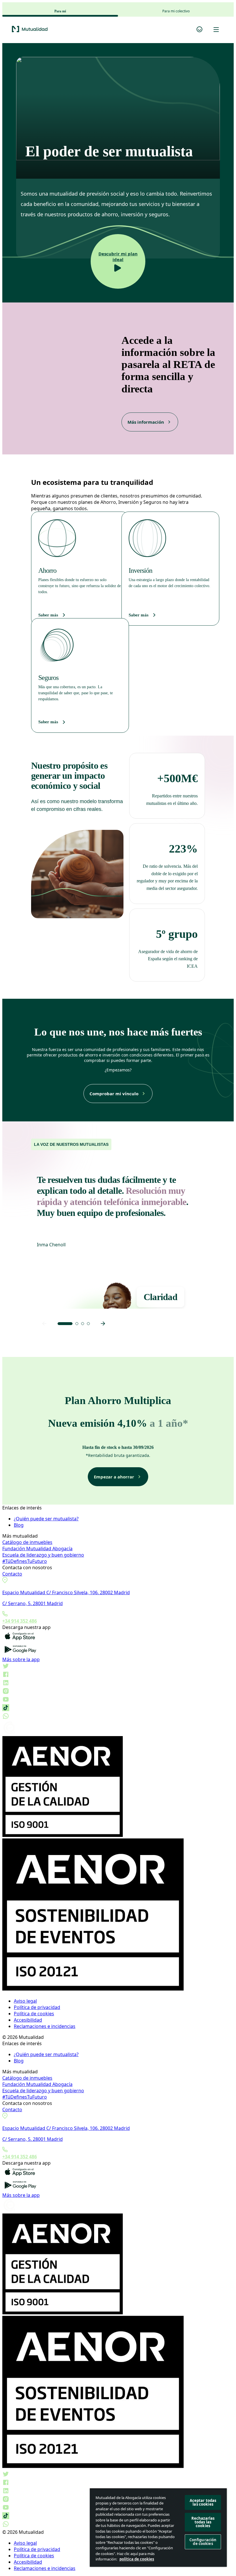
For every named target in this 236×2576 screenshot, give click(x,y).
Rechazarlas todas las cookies (203, 2522)
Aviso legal (25, 2001)
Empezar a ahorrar (114, 1477)
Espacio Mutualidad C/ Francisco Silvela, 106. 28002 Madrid (66, 1592)
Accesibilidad (28, 2020)
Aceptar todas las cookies (203, 2502)
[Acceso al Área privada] (199, 30)
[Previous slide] (44, 1324)
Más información (146, 422)
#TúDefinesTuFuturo (25, 1561)
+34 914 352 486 (20, 1621)
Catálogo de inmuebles (27, 1542)
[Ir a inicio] (101, 30)
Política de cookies (34, 2014)
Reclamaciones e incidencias (45, 2026)
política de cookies (137, 2559)
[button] (65, 1324)
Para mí (60, 11)
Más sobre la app (21, 1659)
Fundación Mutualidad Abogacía (37, 1549)
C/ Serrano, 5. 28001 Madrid (33, 1603)
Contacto (12, 1574)
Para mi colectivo (176, 11)
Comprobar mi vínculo (114, 1094)
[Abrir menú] (216, 30)
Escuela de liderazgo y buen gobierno (43, 1555)
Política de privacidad (37, 2007)
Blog (19, 1525)
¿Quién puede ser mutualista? (46, 1519)
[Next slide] (103, 1324)
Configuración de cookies (203, 2542)
